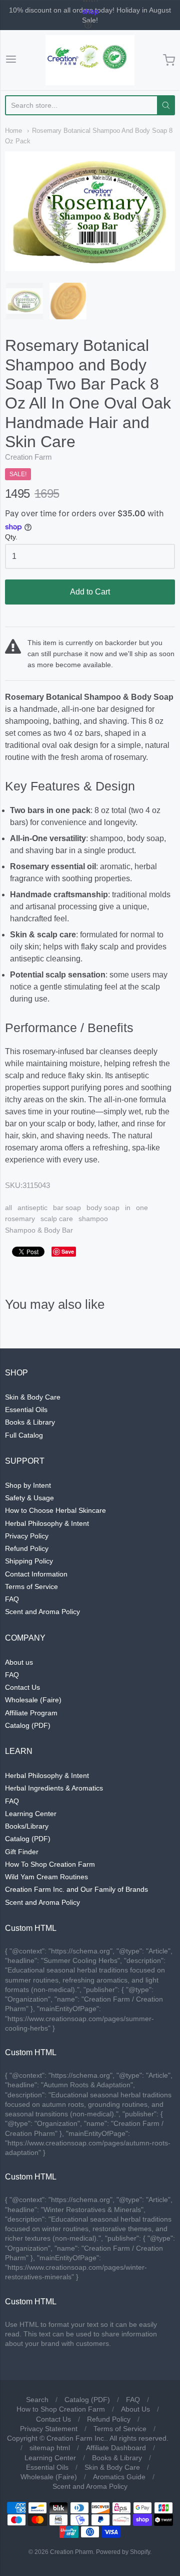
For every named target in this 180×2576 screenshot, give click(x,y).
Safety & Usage (29, 1498)
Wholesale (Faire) (33, 1700)
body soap (103, 1208)
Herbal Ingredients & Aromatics (54, 1788)
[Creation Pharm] (90, 60)
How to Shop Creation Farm (61, 2409)
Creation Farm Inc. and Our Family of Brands (76, 1889)
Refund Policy (27, 1548)
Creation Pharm (71, 2552)
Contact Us (22, 1687)
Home (13, 131)
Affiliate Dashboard (116, 2448)
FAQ (12, 1599)
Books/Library (27, 1826)
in (128, 1208)
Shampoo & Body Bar (39, 1230)
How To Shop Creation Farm (50, 1864)
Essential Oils (26, 1410)
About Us (135, 2409)
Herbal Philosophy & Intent (47, 1523)
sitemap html (50, 2448)
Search (37, 2400)
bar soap (67, 1208)
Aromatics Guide (119, 2477)
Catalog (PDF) (28, 1725)
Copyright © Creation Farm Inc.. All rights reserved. (88, 2438)
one (142, 1208)
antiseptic (32, 1208)
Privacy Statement (49, 2429)
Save (68, 1251)
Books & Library (30, 1422)
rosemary (20, 1219)
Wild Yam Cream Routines (46, 1877)
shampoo (93, 1219)
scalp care (57, 1219)
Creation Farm (28, 457)
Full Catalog (24, 1435)
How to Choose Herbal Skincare (55, 1510)
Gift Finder (22, 1852)
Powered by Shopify (123, 2552)
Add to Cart (90, 592)
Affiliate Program (31, 1713)
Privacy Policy (27, 1536)
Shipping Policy (29, 1561)
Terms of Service (31, 1587)
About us (19, 1662)
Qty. (11, 537)
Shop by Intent (28, 1485)
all (8, 1208)
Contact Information (36, 1574)
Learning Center (31, 1814)
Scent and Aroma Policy (42, 1612)
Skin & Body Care (33, 1397)
